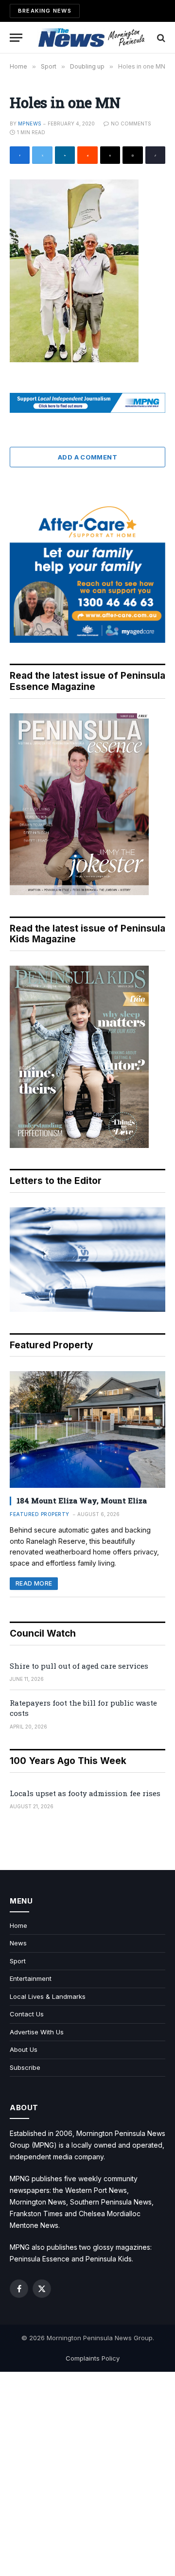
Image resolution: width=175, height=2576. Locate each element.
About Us (24, 2049)
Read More (34, 1583)
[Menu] (16, 38)
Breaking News (45, 11)
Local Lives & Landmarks (48, 1996)
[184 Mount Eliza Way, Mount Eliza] (87, 1429)
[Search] (160, 38)
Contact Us (27, 2014)
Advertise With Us (37, 2032)
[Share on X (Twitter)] (42, 155)
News (18, 1943)
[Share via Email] (132, 155)
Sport (18, 1961)
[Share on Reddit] (87, 155)
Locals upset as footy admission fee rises (85, 1793)
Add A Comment (87, 457)
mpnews (30, 124)
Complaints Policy (93, 2358)
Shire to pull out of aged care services (79, 1666)
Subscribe (25, 2067)
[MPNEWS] (92, 38)
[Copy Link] (155, 155)
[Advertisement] (87, 2474)
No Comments (131, 124)
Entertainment (31, 1978)
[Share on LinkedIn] (65, 155)
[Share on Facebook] (20, 155)
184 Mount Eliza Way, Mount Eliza (82, 1500)
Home (18, 1925)
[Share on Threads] (110, 155)
